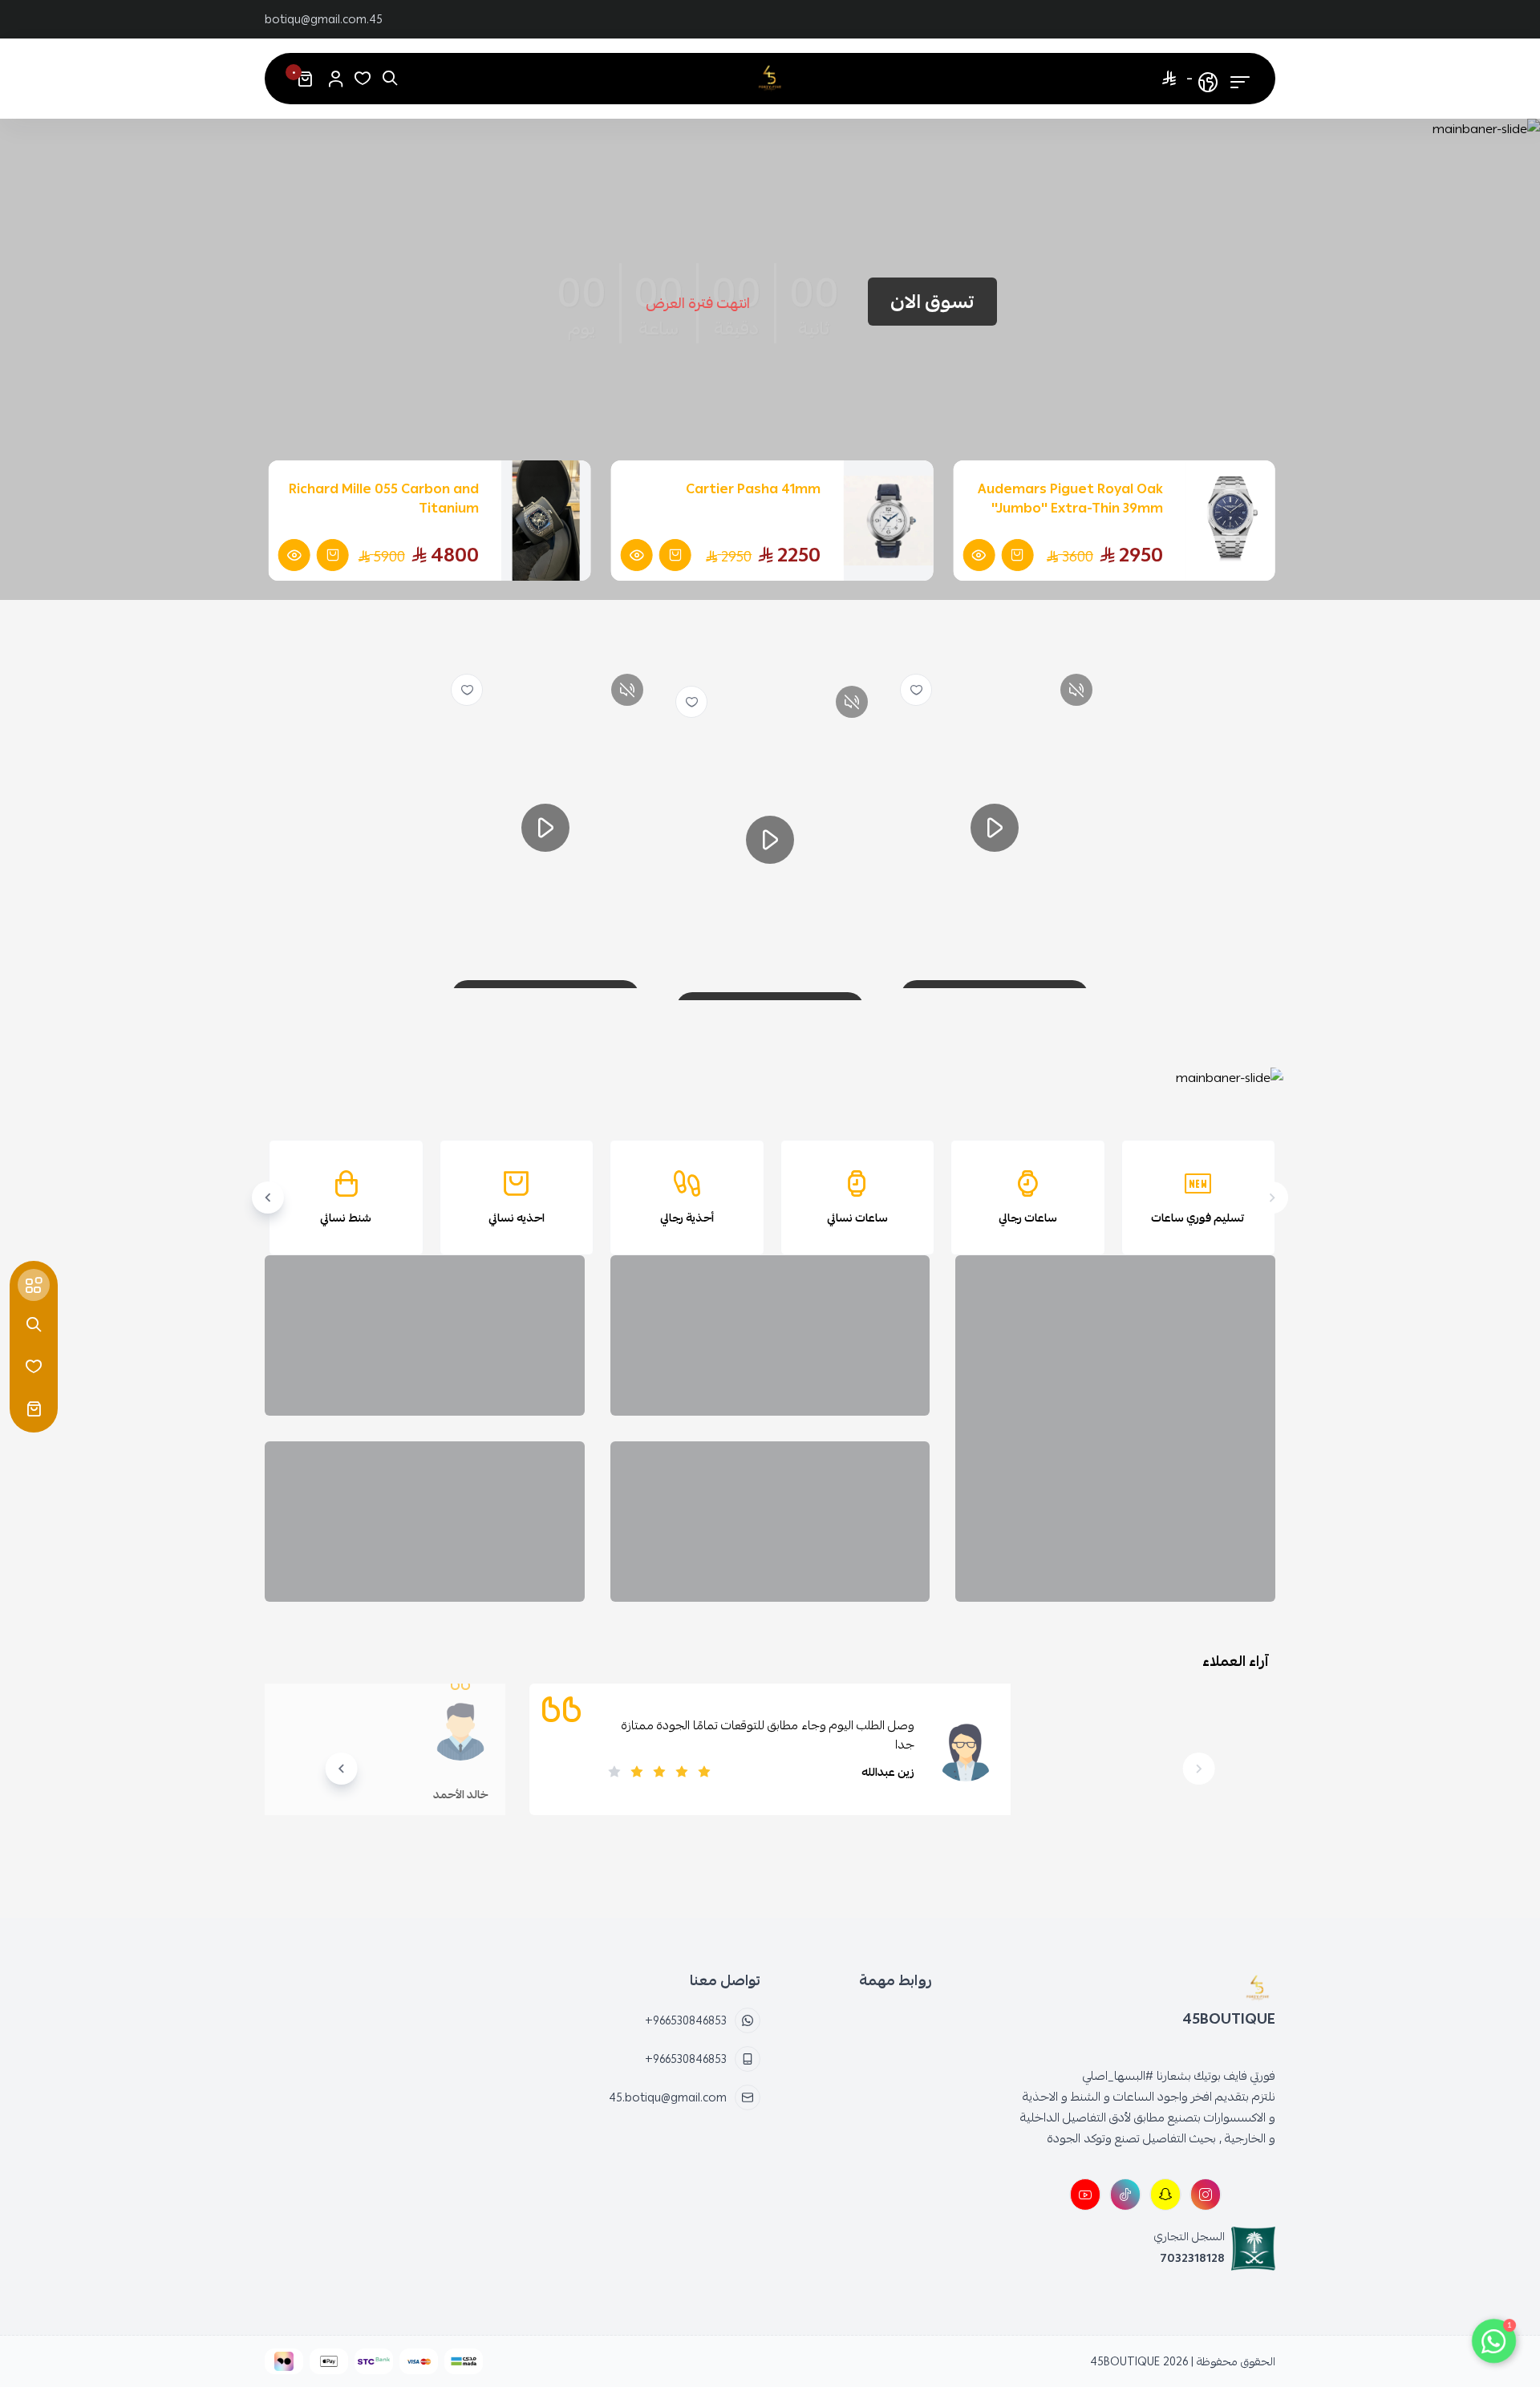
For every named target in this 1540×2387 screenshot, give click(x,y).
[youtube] (1085, 2194)
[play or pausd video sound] (1076, 690)
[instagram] (1206, 2194)
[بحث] (390, 79)
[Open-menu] (1240, 79)
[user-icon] (335, 79)
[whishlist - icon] (363, 79)
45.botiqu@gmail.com (324, 19)
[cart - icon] (34, 1408)
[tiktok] (1125, 2194)
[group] (772, 1078)
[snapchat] (1165, 2194)
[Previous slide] (1272, 1198)
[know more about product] (979, 555)
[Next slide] (268, 1198)
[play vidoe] (995, 828)
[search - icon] (34, 1325)
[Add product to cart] (1017, 555)
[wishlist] (916, 690)
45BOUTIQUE (1125, 2361)
